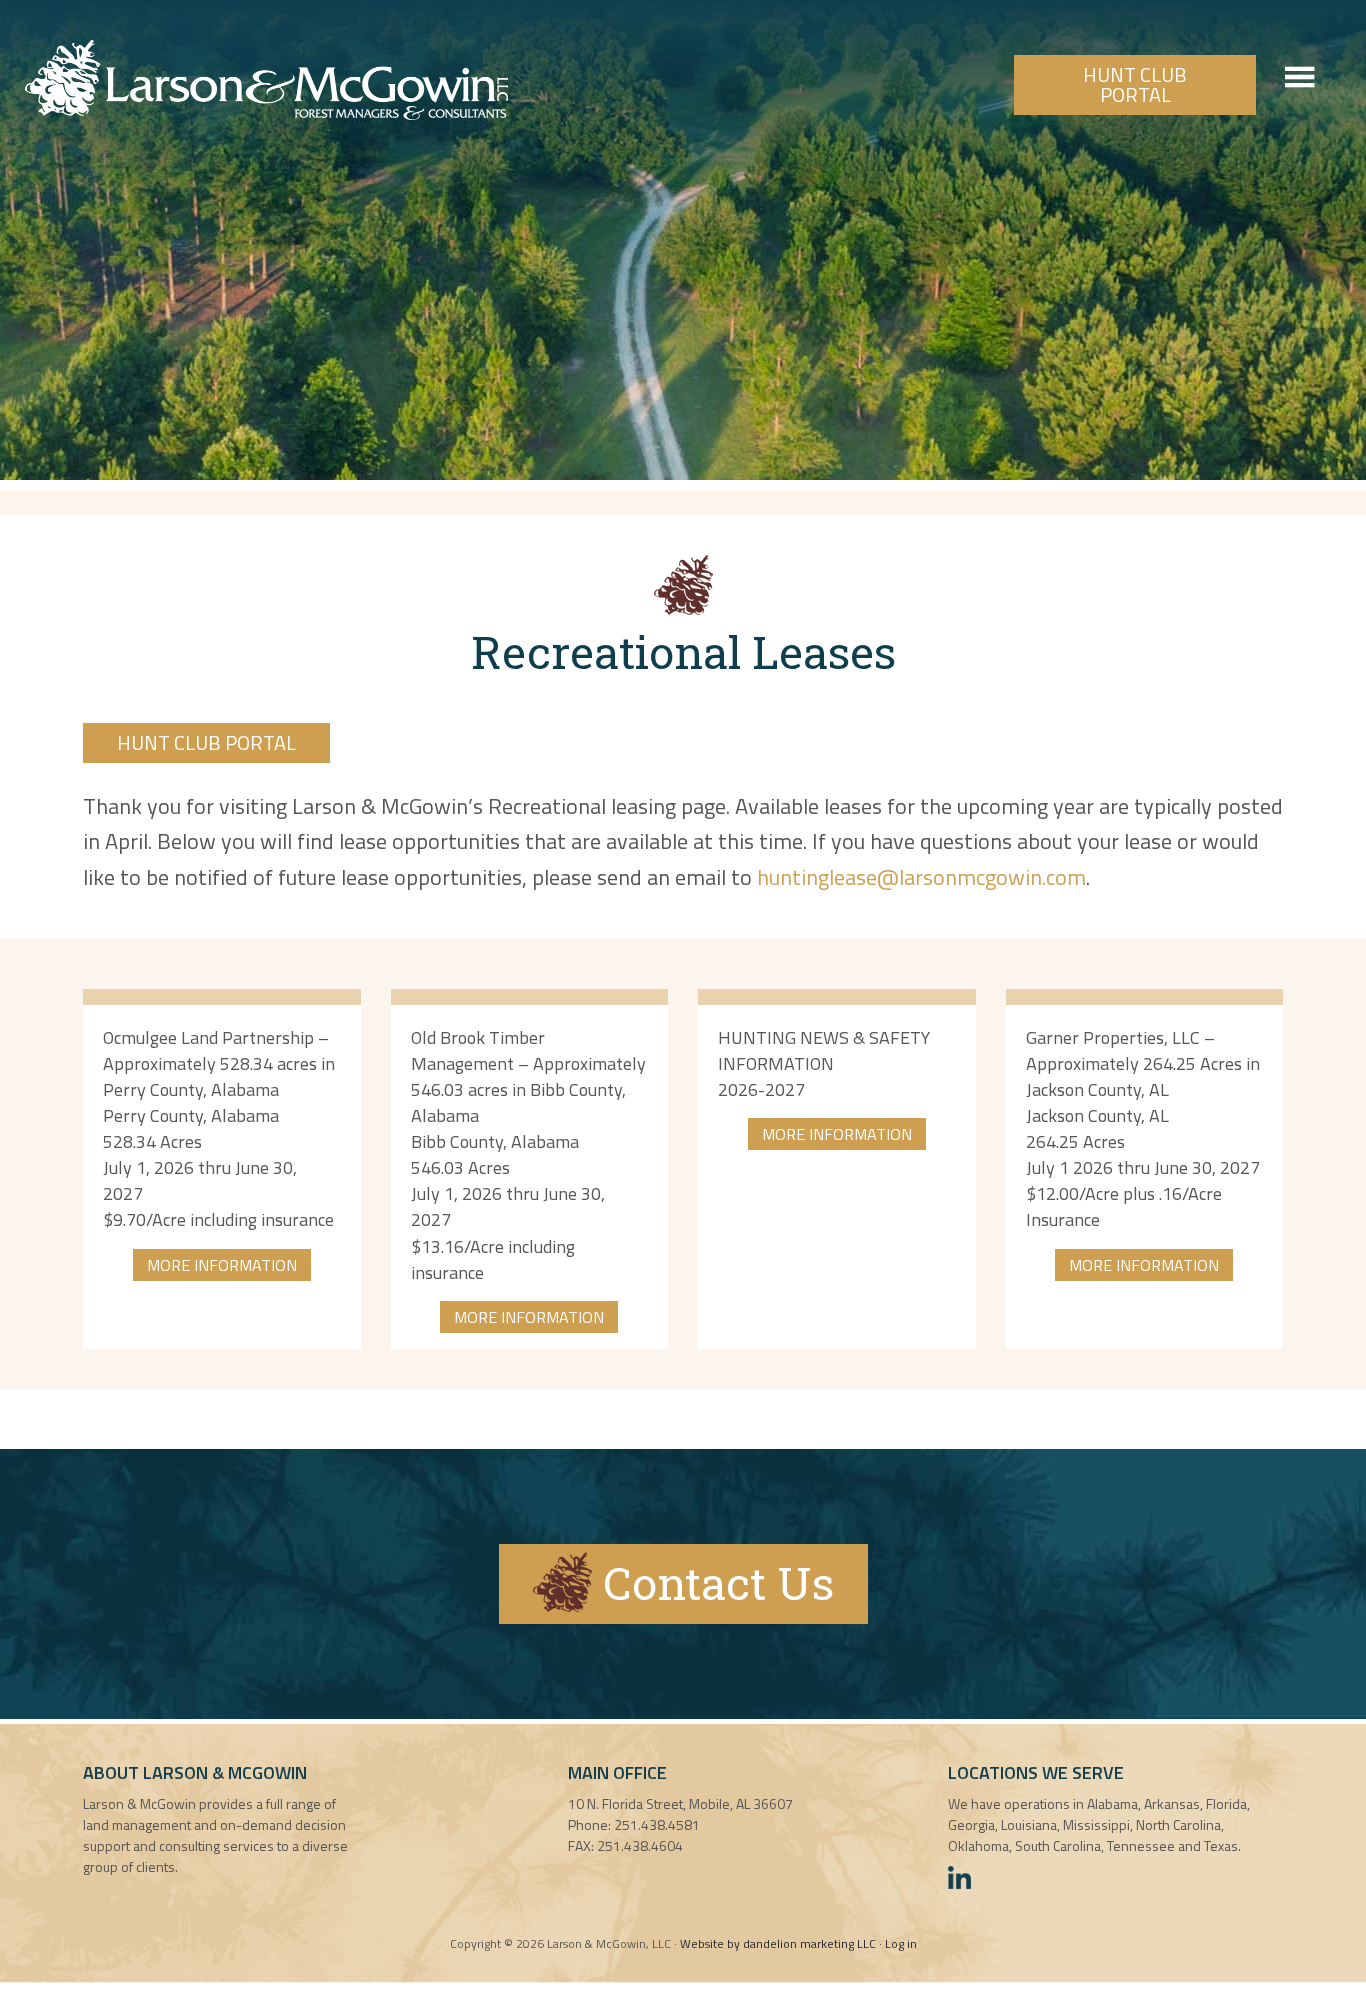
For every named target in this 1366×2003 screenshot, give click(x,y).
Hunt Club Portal (1135, 84)
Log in (901, 1943)
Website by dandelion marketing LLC (778, 1943)
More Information (222, 1265)
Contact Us (713, 1582)
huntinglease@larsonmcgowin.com (921, 877)
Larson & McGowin (266, 80)
